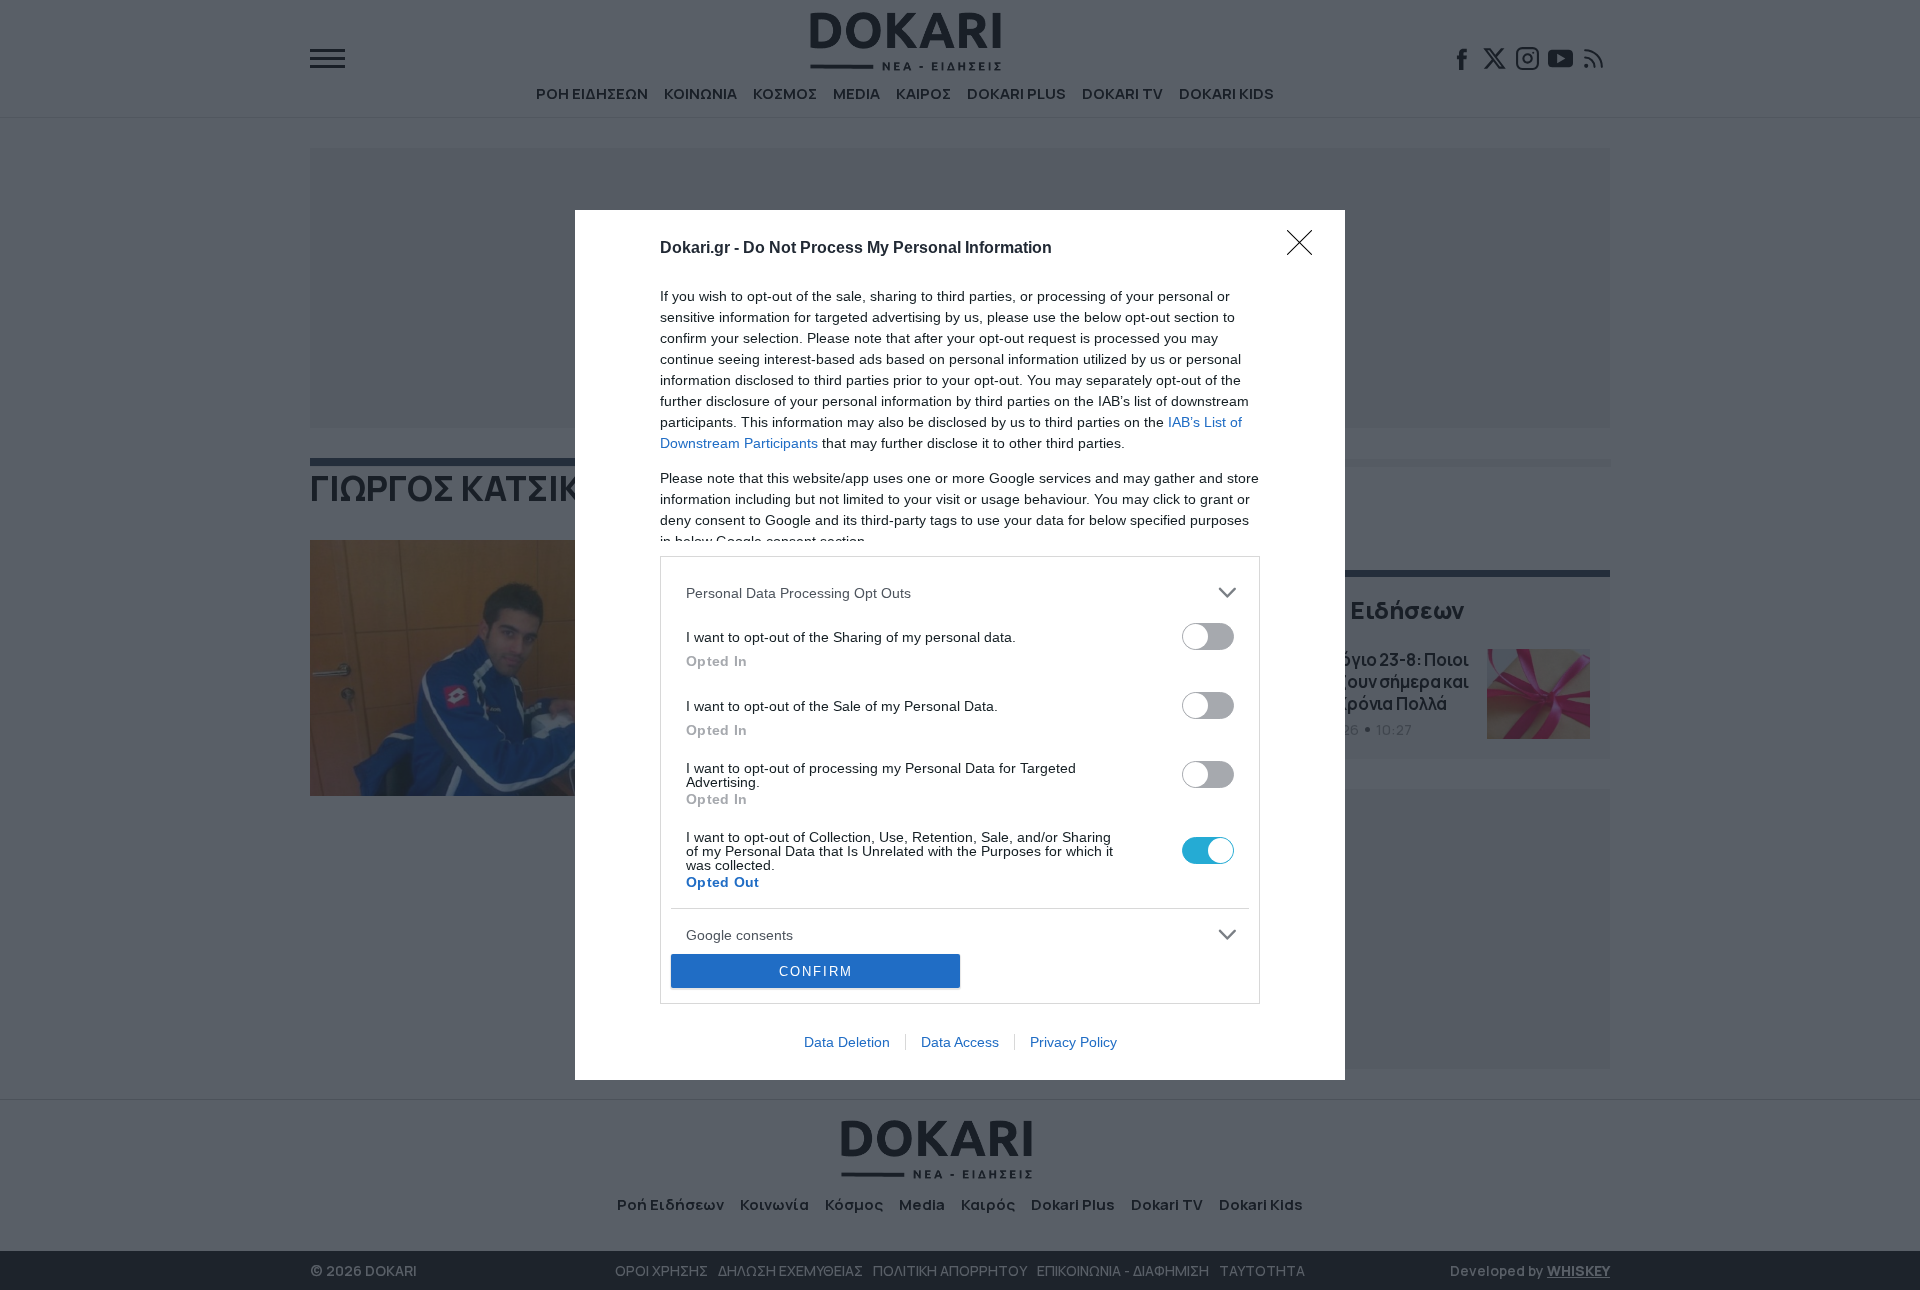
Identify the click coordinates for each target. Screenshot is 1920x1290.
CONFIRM (816, 971)
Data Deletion (847, 1042)
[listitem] (960, 592)
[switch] (1208, 636)
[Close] (1306, 249)
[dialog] (960, 645)
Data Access (960, 1042)
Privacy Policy (1073, 1042)
